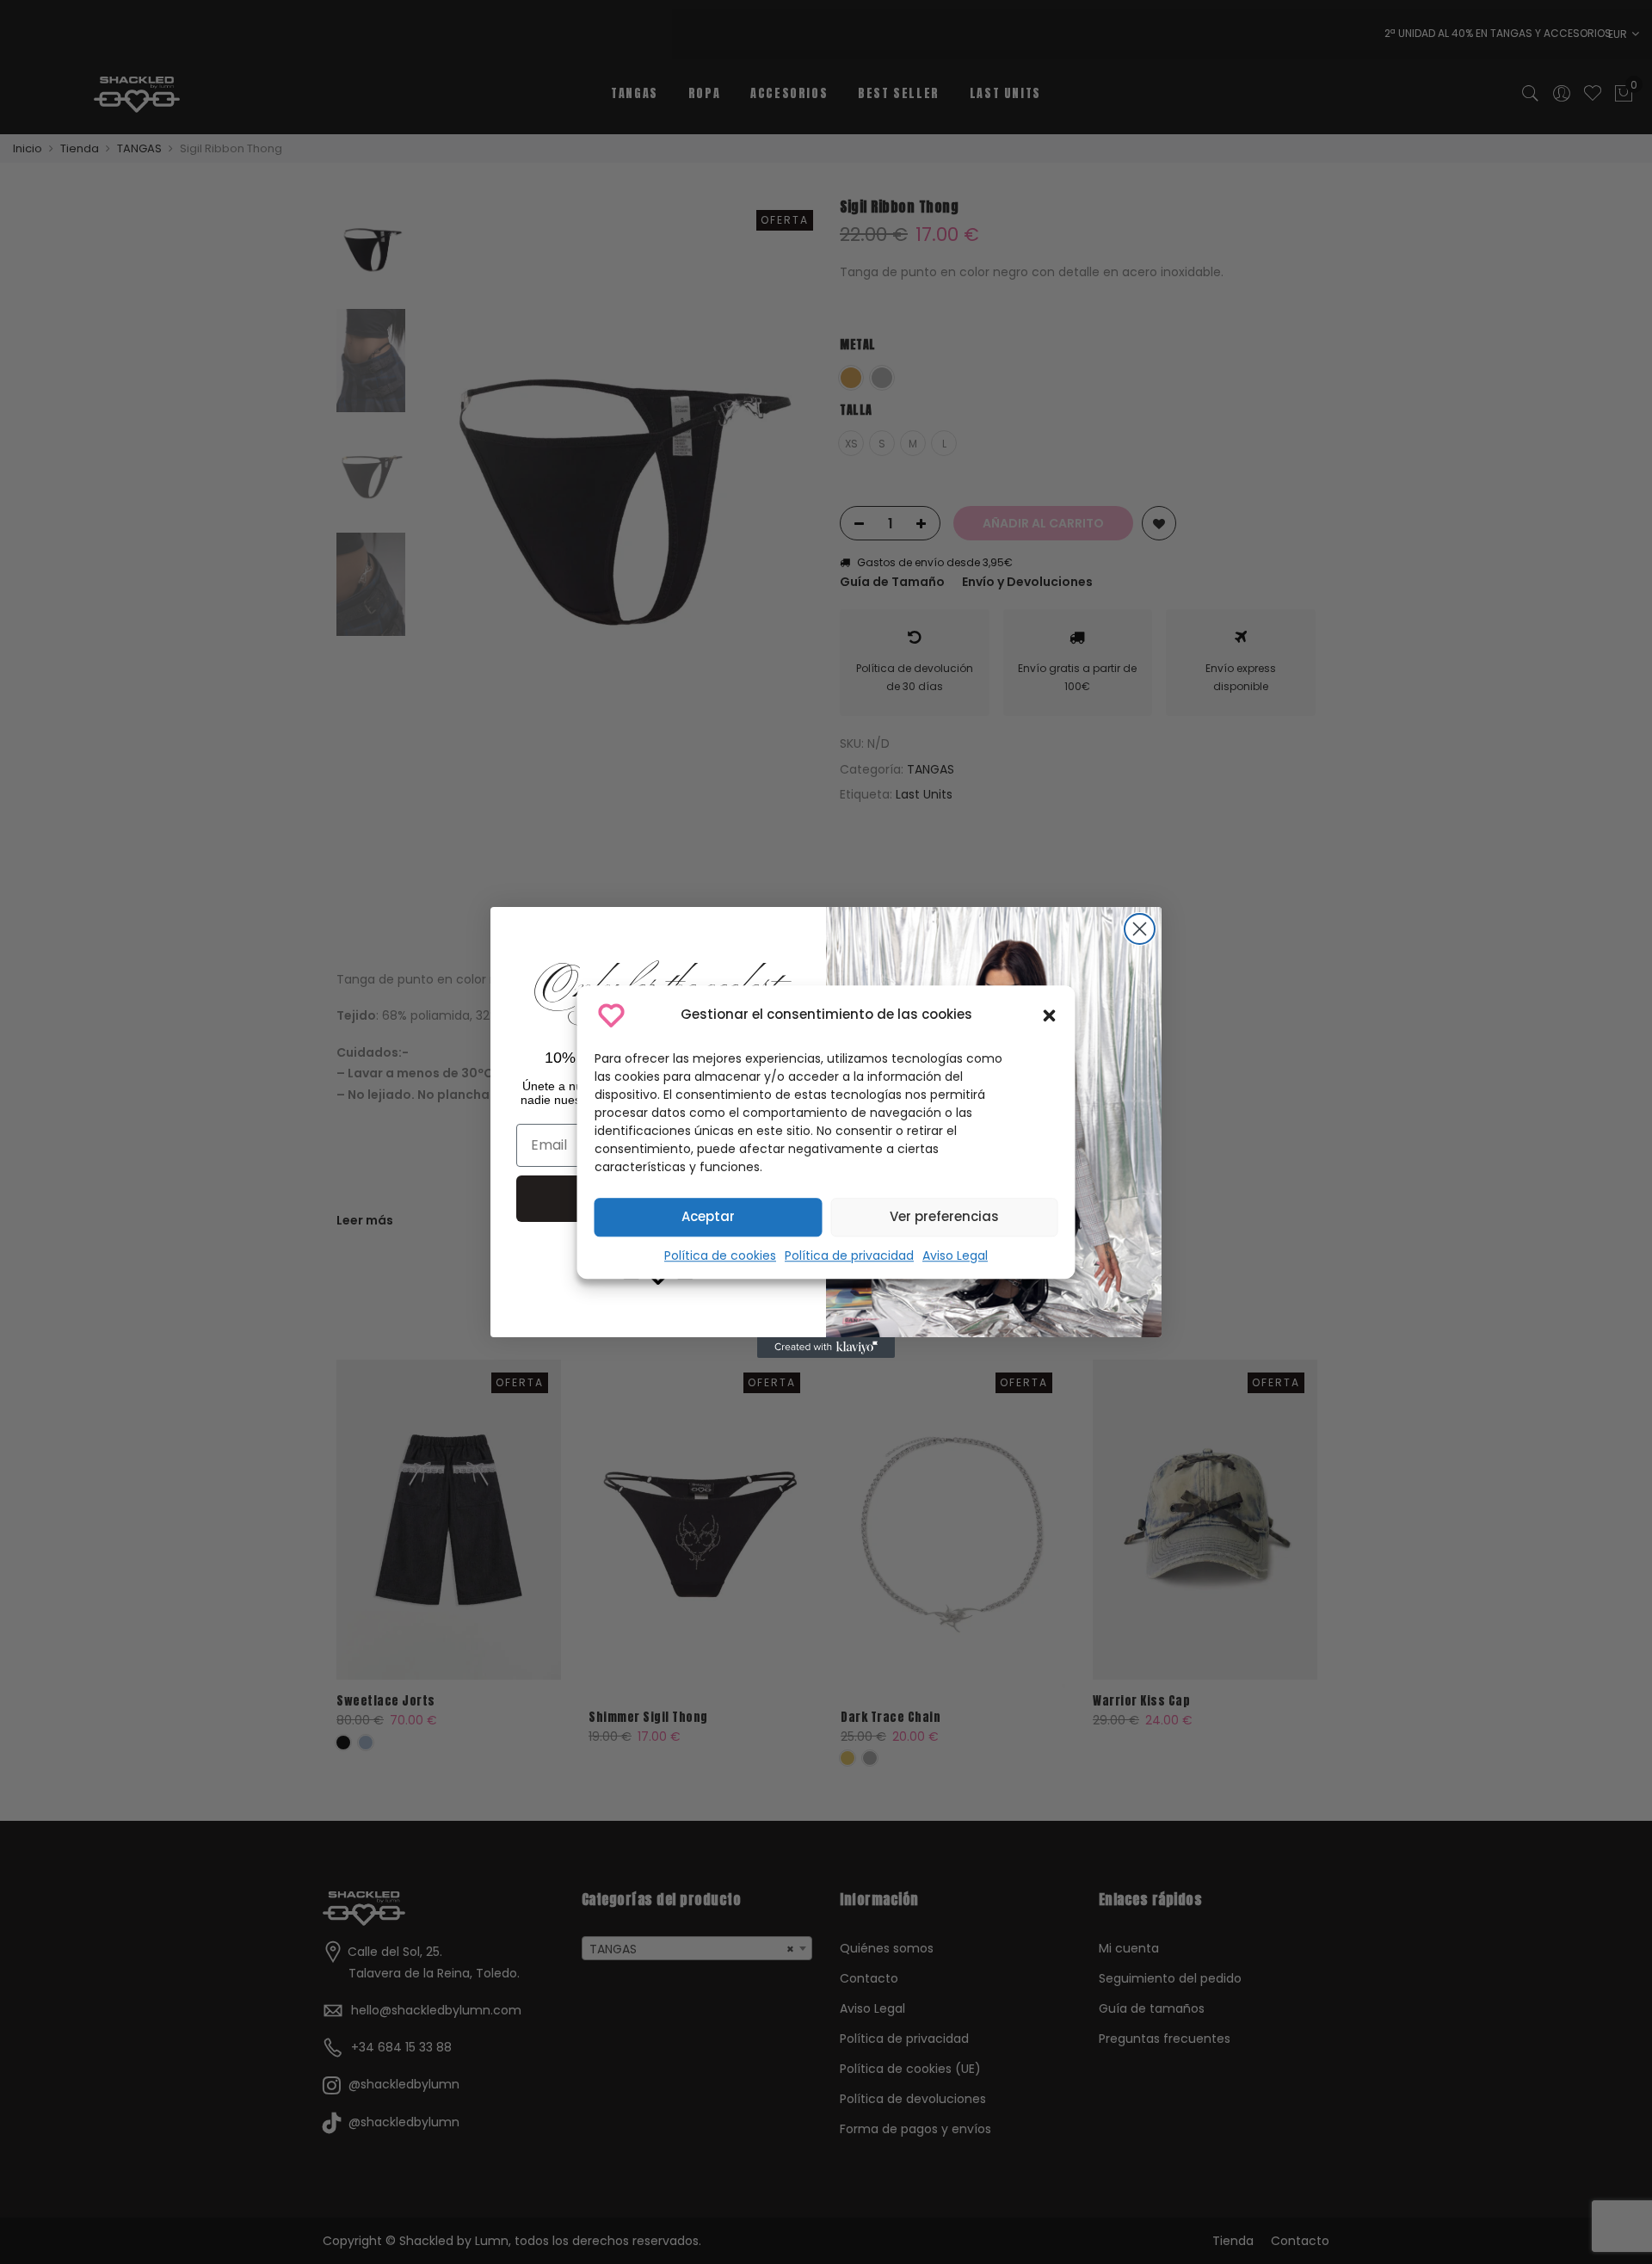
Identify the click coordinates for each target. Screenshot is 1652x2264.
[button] (1050, 1015)
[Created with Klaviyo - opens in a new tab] (826, 1348)
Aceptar (708, 1216)
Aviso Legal (955, 1255)
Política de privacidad (849, 1255)
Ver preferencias (944, 1216)
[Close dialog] (1140, 929)
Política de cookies (720, 1255)
